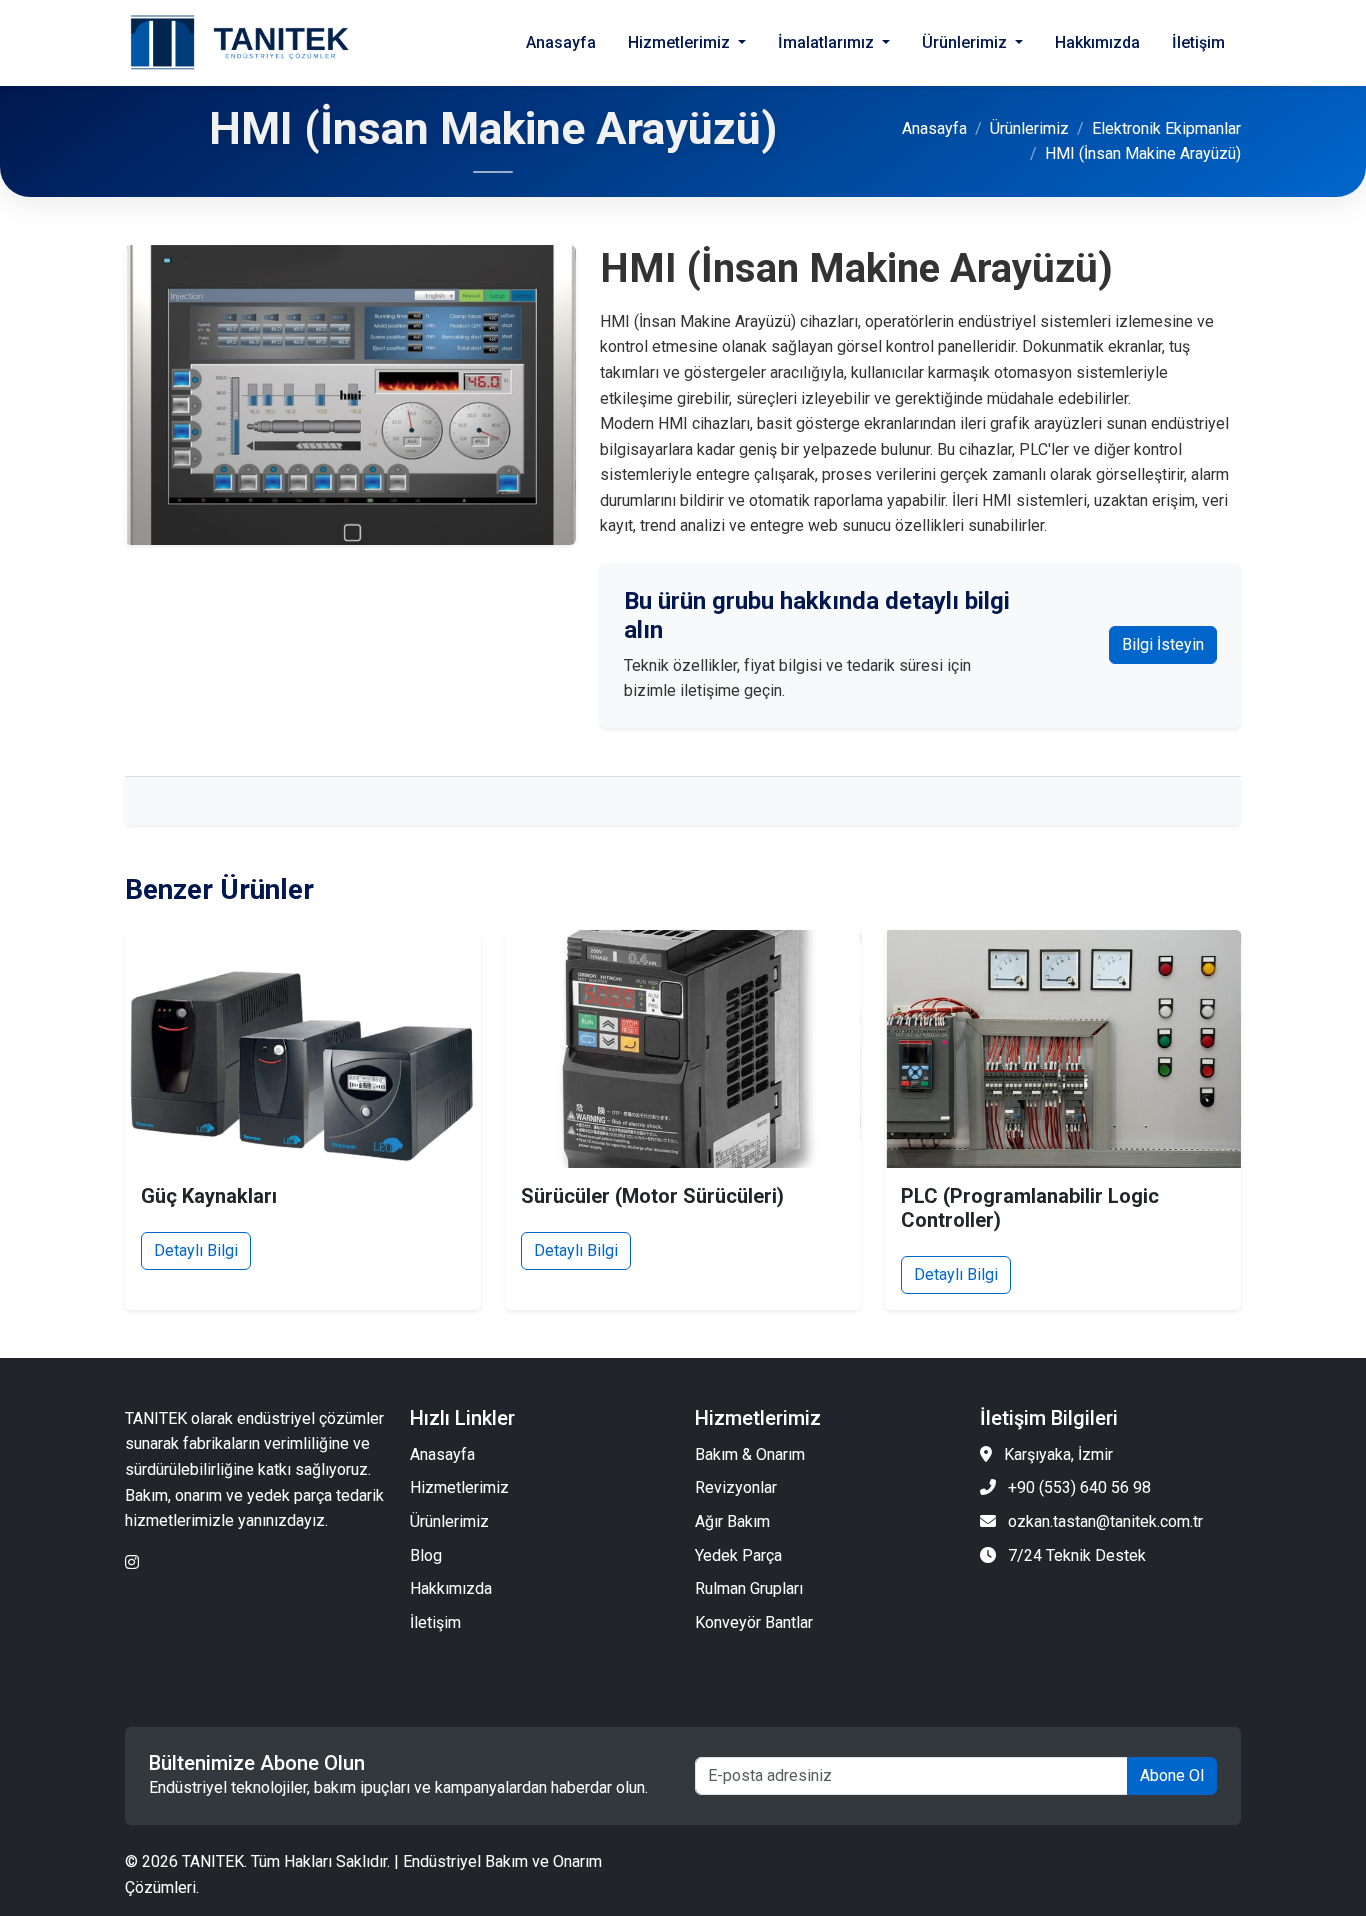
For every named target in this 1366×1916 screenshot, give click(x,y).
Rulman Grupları (749, 1588)
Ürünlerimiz (1029, 128)
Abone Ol (1172, 1775)
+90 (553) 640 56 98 (1079, 1487)
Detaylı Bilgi (196, 1250)
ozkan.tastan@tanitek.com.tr (1105, 1521)
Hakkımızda (451, 1588)
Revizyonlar (736, 1487)
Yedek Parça (738, 1555)
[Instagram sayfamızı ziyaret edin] (132, 1562)
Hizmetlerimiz (459, 1487)
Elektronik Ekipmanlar (1166, 128)
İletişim (435, 1622)
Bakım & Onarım (750, 1454)
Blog (426, 1555)
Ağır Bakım (732, 1521)
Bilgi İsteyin (1163, 644)
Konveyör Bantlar (754, 1622)
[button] (687, 43)
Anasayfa (934, 128)
